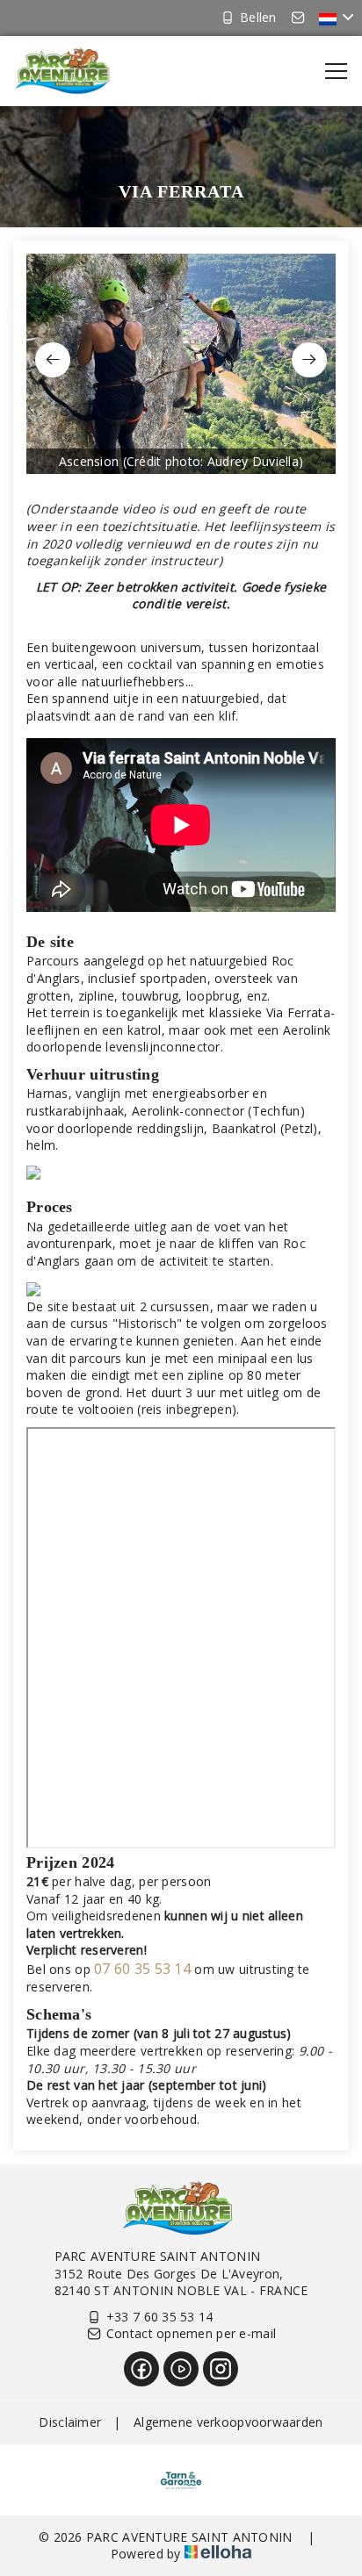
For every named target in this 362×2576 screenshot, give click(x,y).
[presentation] (53, 360)
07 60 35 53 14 (142, 1969)
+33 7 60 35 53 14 (160, 2317)
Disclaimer (70, 2422)
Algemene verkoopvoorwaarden (228, 2422)
